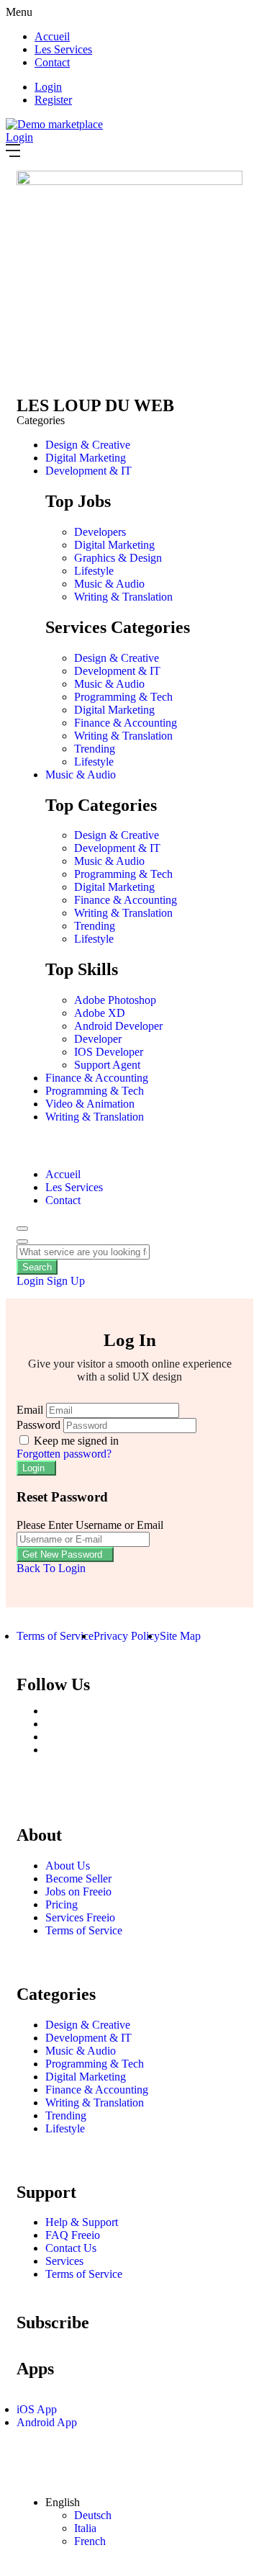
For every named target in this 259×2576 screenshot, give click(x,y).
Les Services (63, 49)
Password (38, 1425)
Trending (95, 749)
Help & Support (82, 2222)
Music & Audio (109, 584)
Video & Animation (90, 1104)
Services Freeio (80, 1917)
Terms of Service (84, 1930)
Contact (52, 62)
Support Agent (107, 1065)
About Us (68, 1866)
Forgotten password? (64, 1454)
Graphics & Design (118, 558)
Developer (98, 1039)
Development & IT (88, 471)
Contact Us (71, 2248)
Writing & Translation (123, 597)
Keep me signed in (75, 1441)
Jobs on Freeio (78, 1891)
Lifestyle (94, 571)
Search (37, 1267)
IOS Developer (109, 1052)
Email (30, 1410)
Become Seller (78, 1879)
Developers (100, 532)
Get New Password (62, 1554)
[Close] (22, 1242)
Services (64, 2261)
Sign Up (66, 1281)
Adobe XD (100, 1013)
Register (53, 100)
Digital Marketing (86, 458)
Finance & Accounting (126, 723)
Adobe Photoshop (115, 1000)
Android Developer (118, 1026)
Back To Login (51, 1568)
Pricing (62, 1904)
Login (48, 87)
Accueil (52, 36)
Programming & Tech (123, 697)
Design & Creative (88, 445)
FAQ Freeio (73, 2235)
